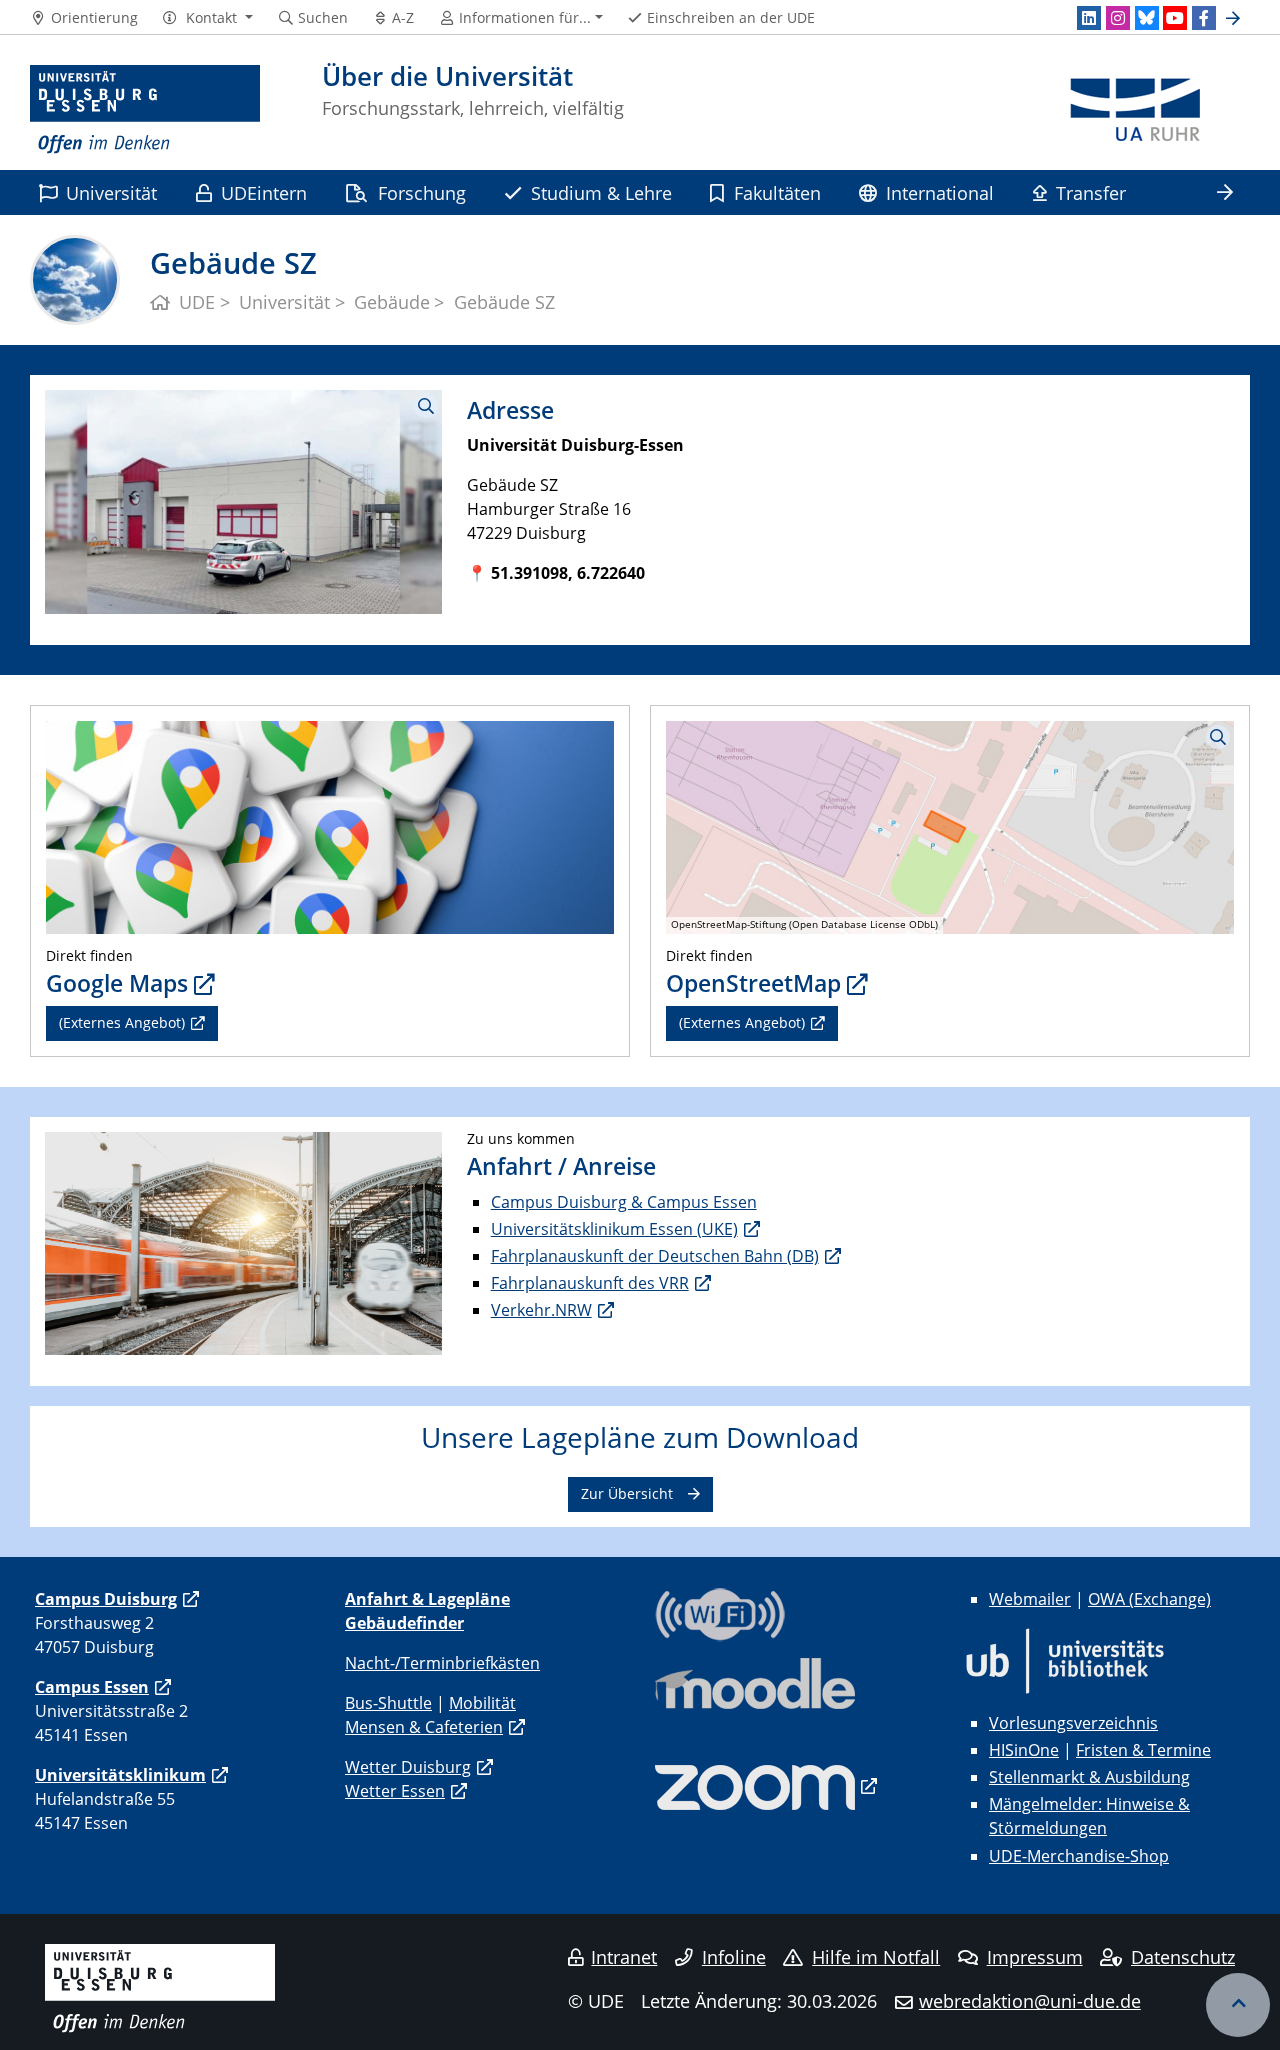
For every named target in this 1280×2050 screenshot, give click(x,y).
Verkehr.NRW (541, 1310)
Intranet (624, 1957)
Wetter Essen (395, 1791)
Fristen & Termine (1143, 1750)
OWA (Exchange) (1149, 1599)
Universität (111, 192)
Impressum (1035, 1957)
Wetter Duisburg (408, 1767)
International (940, 192)
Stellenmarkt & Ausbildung (1089, 1777)
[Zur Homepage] (145, 110)
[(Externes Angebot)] (330, 825)
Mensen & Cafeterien (424, 1727)
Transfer (1091, 192)
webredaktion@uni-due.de (1030, 2001)
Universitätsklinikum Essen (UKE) (614, 1229)
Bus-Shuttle (388, 1703)
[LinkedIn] (1089, 18)
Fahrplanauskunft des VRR (590, 1283)
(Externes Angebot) (122, 1022)
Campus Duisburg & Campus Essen (624, 1202)
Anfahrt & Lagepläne (427, 1599)
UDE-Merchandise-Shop (1079, 1856)
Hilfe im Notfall (876, 1957)
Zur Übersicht (627, 1493)
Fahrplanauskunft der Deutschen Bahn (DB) (655, 1256)
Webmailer (1030, 1599)
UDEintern (264, 192)
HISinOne (1024, 1750)
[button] (207, 18)
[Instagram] (1118, 18)
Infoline (734, 1957)
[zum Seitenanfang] (1238, 2005)
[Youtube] (1175, 18)
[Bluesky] (1147, 18)
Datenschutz (1183, 1957)
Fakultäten (777, 192)
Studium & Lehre (601, 192)
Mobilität (482, 1703)
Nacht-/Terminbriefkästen (442, 1663)
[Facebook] (1204, 18)
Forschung (422, 192)
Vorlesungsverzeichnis (1073, 1723)
